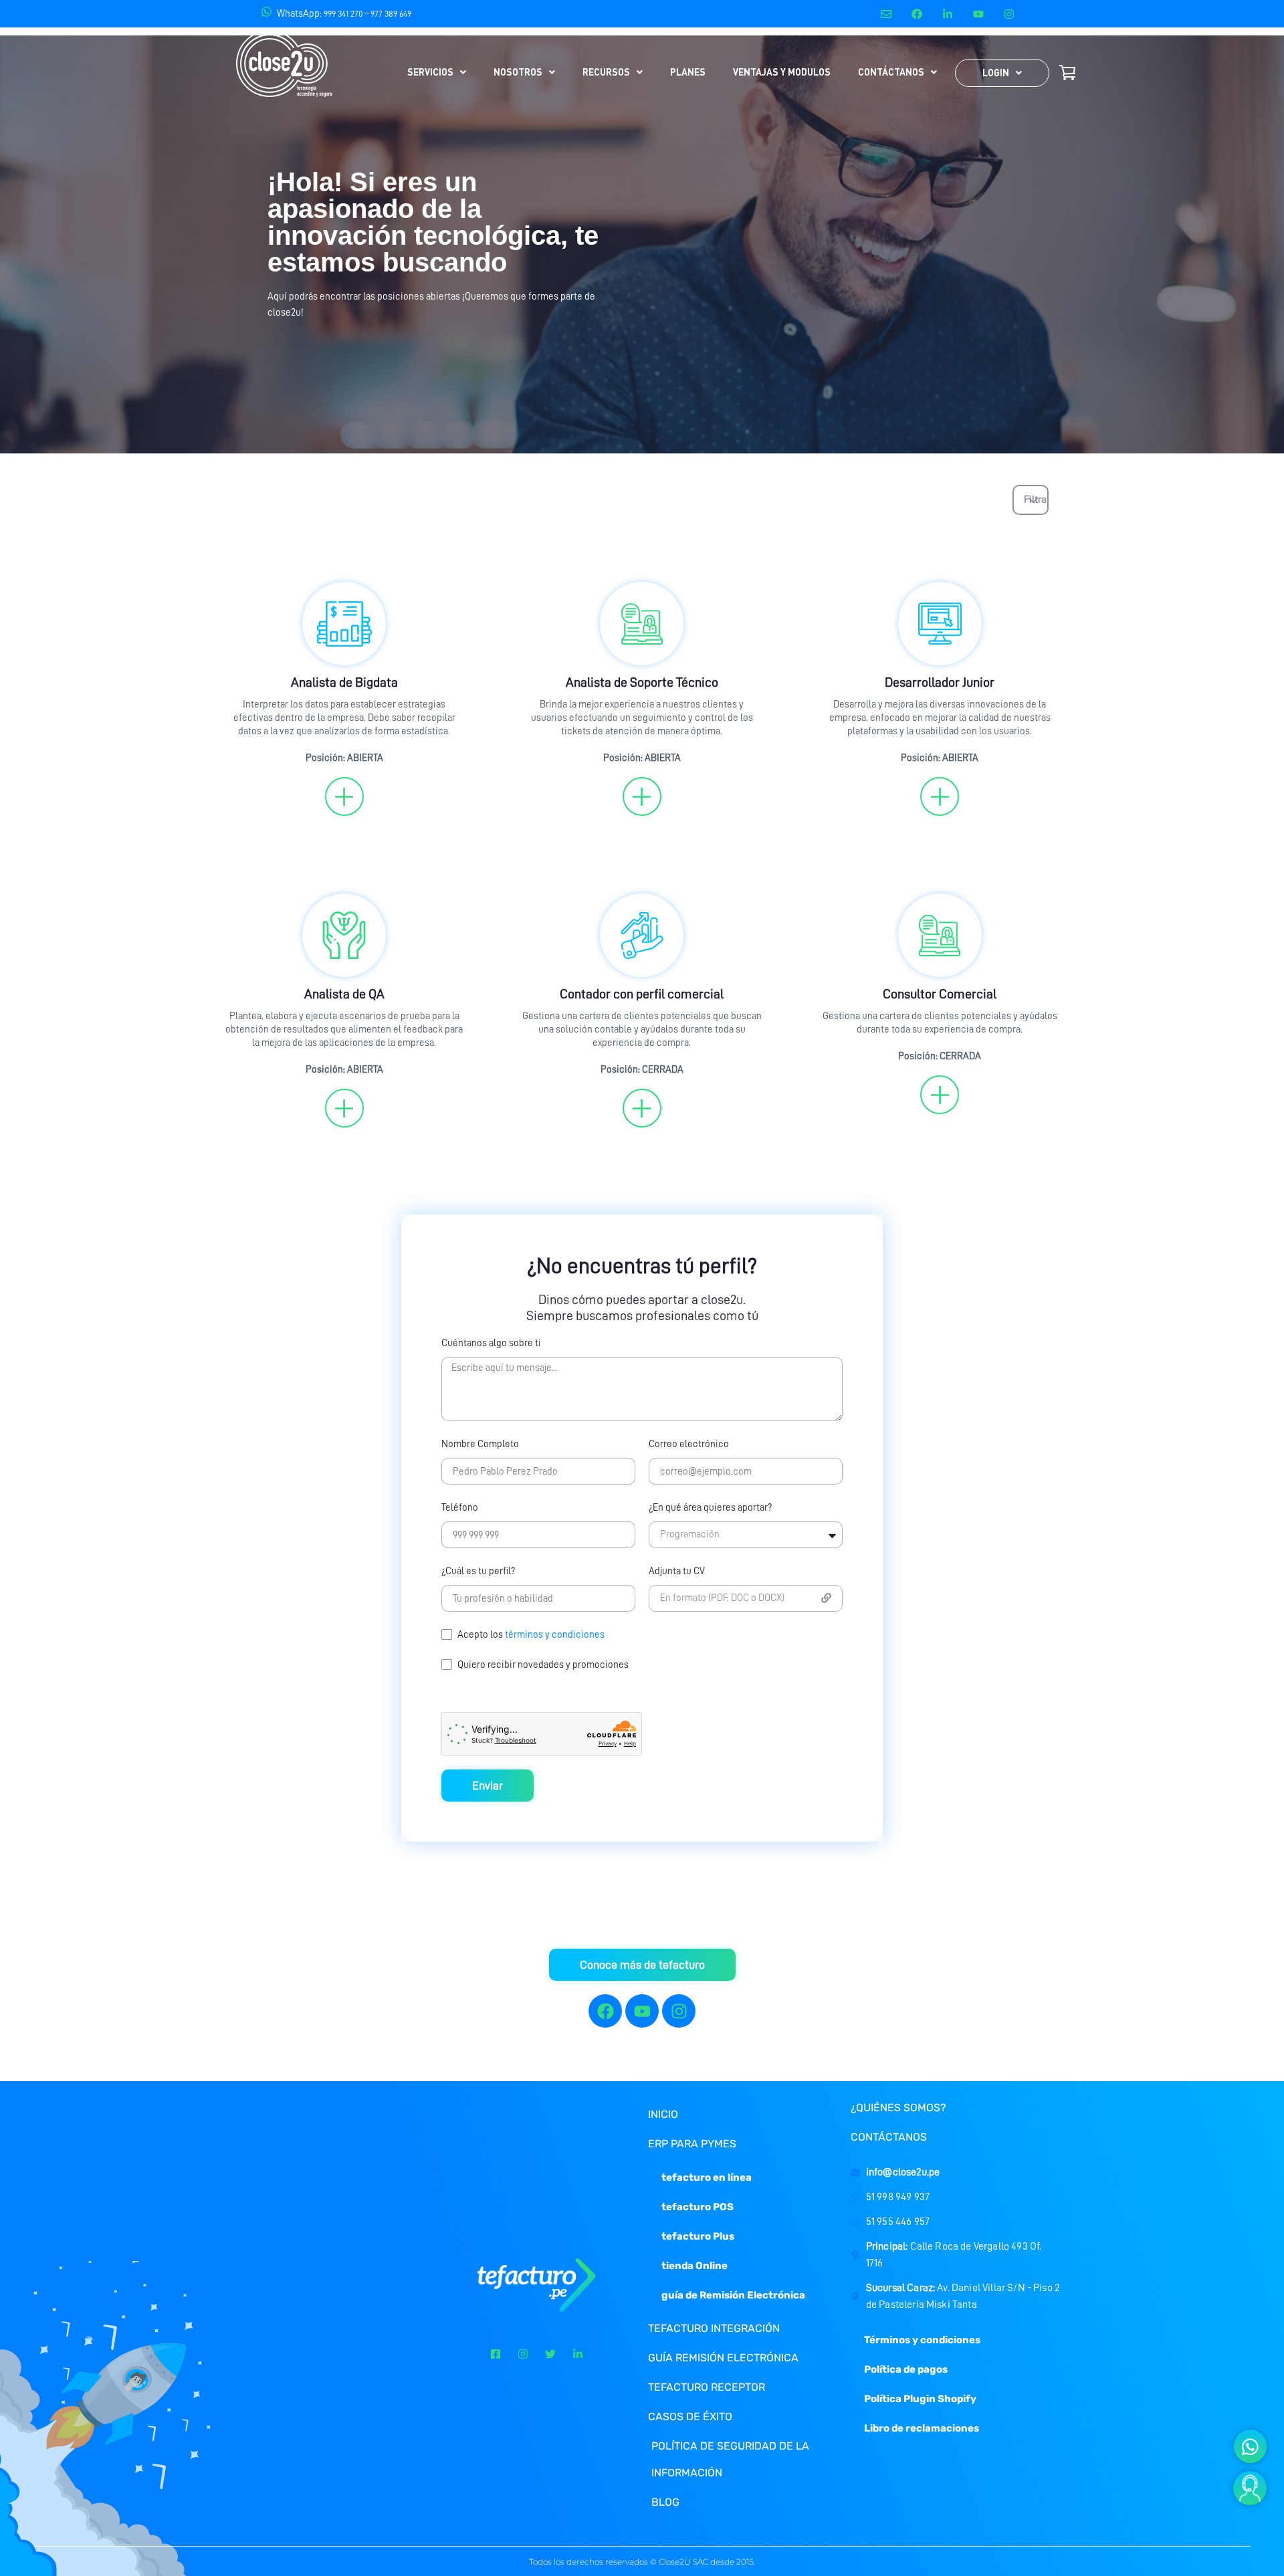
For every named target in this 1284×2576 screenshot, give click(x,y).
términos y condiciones (555, 1635)
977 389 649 (391, 14)
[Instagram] (1009, 14)
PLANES (688, 72)
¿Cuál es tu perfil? (478, 1571)
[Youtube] (979, 14)
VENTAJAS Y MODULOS (782, 72)
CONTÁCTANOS (891, 72)
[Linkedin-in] (948, 14)
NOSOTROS (518, 72)
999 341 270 (343, 14)
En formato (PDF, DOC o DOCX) (722, 1598)
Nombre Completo (480, 1444)
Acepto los (531, 1635)
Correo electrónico (689, 1444)
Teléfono (460, 1508)
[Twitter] (550, 2354)
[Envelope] (886, 14)
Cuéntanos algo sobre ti (491, 1343)
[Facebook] (917, 14)
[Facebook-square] (496, 2354)
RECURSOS (606, 72)
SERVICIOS (430, 72)
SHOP (1067, 72)
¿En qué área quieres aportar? (710, 1508)
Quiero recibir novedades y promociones (543, 1665)
